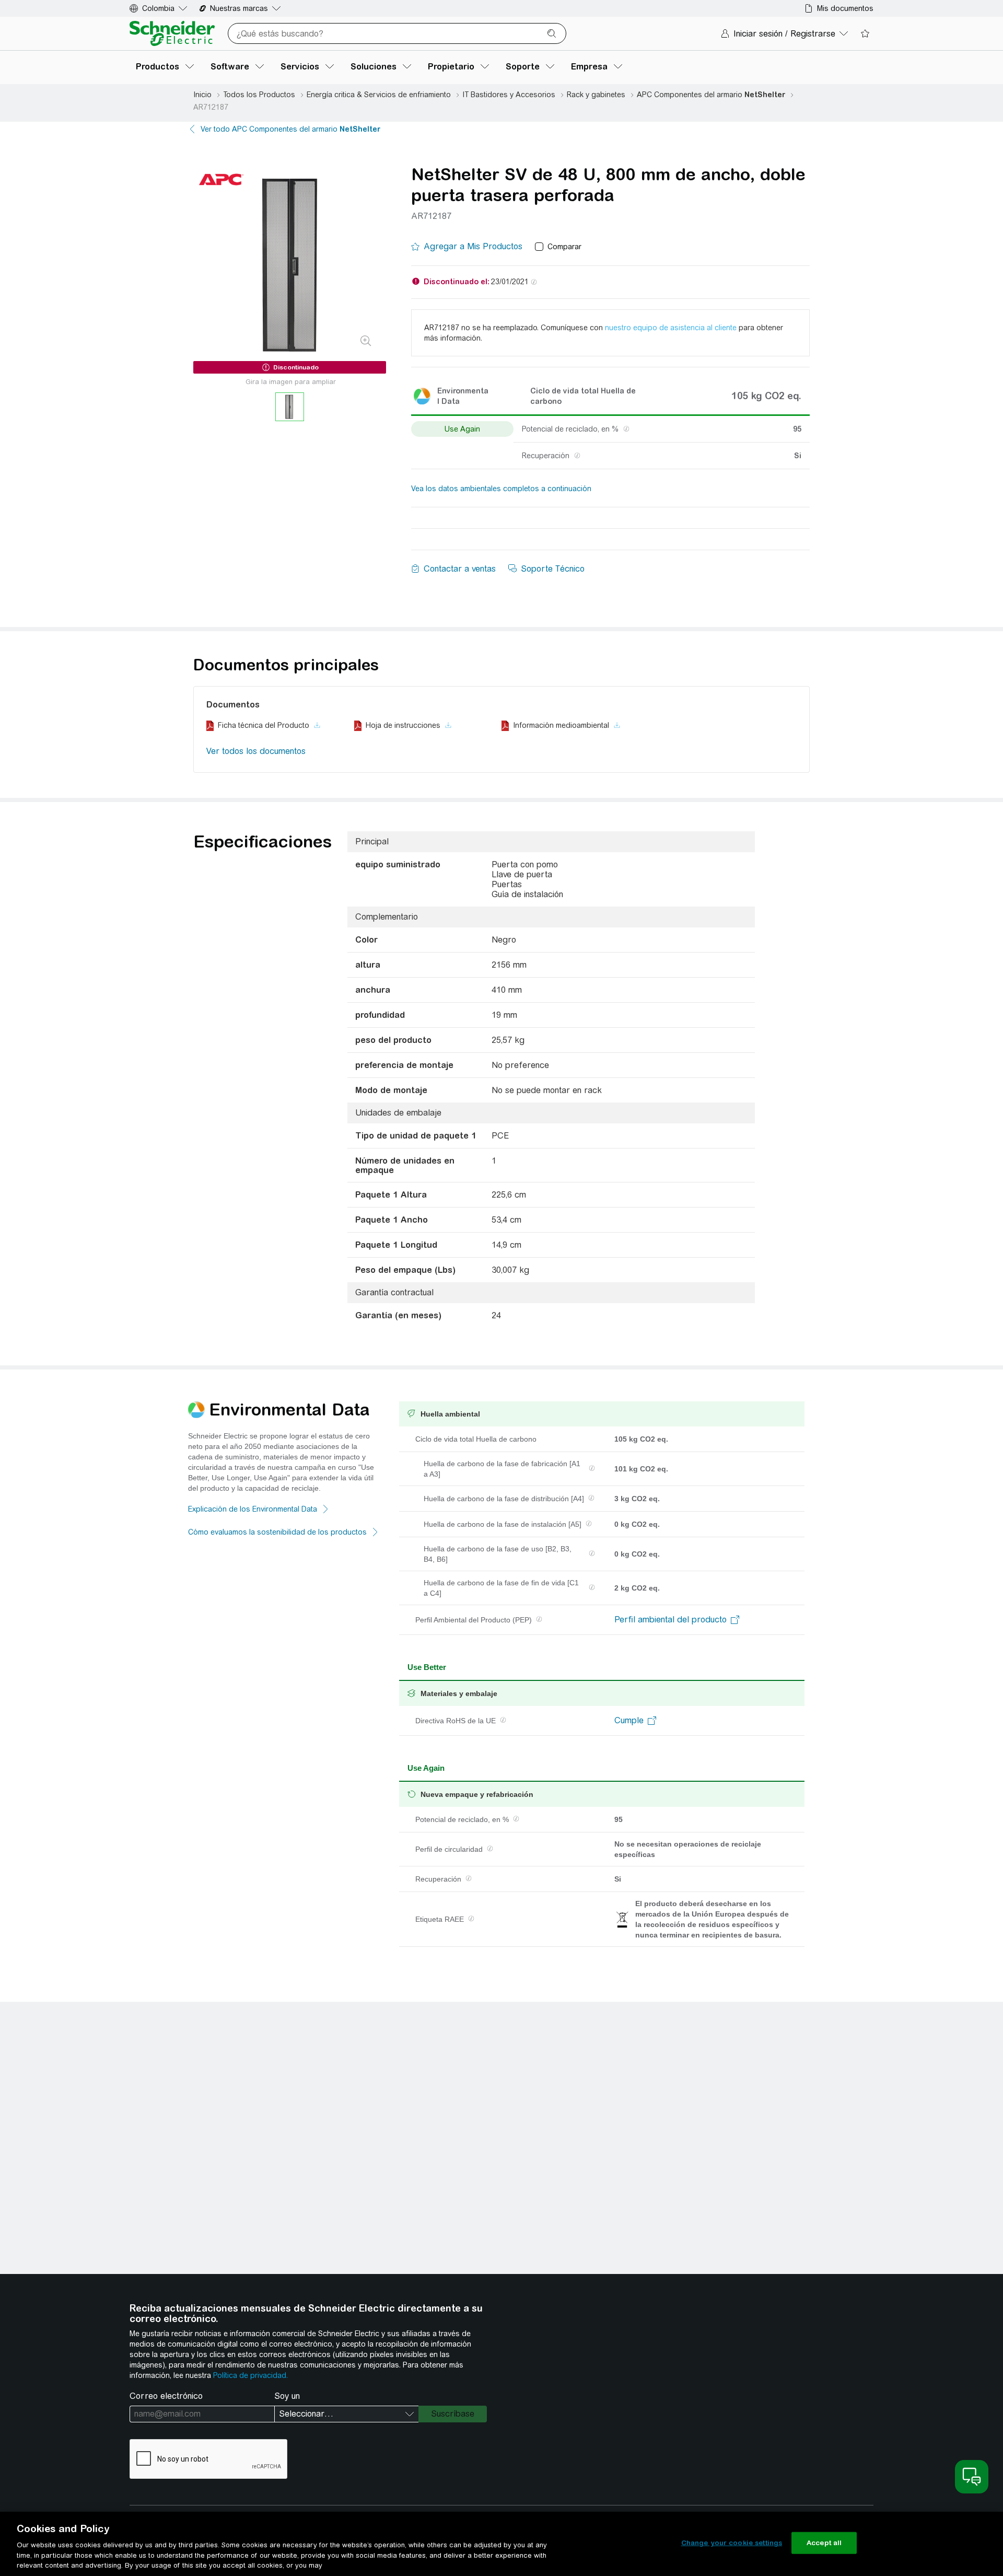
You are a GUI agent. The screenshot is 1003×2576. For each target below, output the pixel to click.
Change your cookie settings (732, 2543)
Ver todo (290, 129)
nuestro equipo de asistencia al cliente (671, 328)
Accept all (824, 2543)
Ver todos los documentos (256, 751)
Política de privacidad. (250, 2375)
